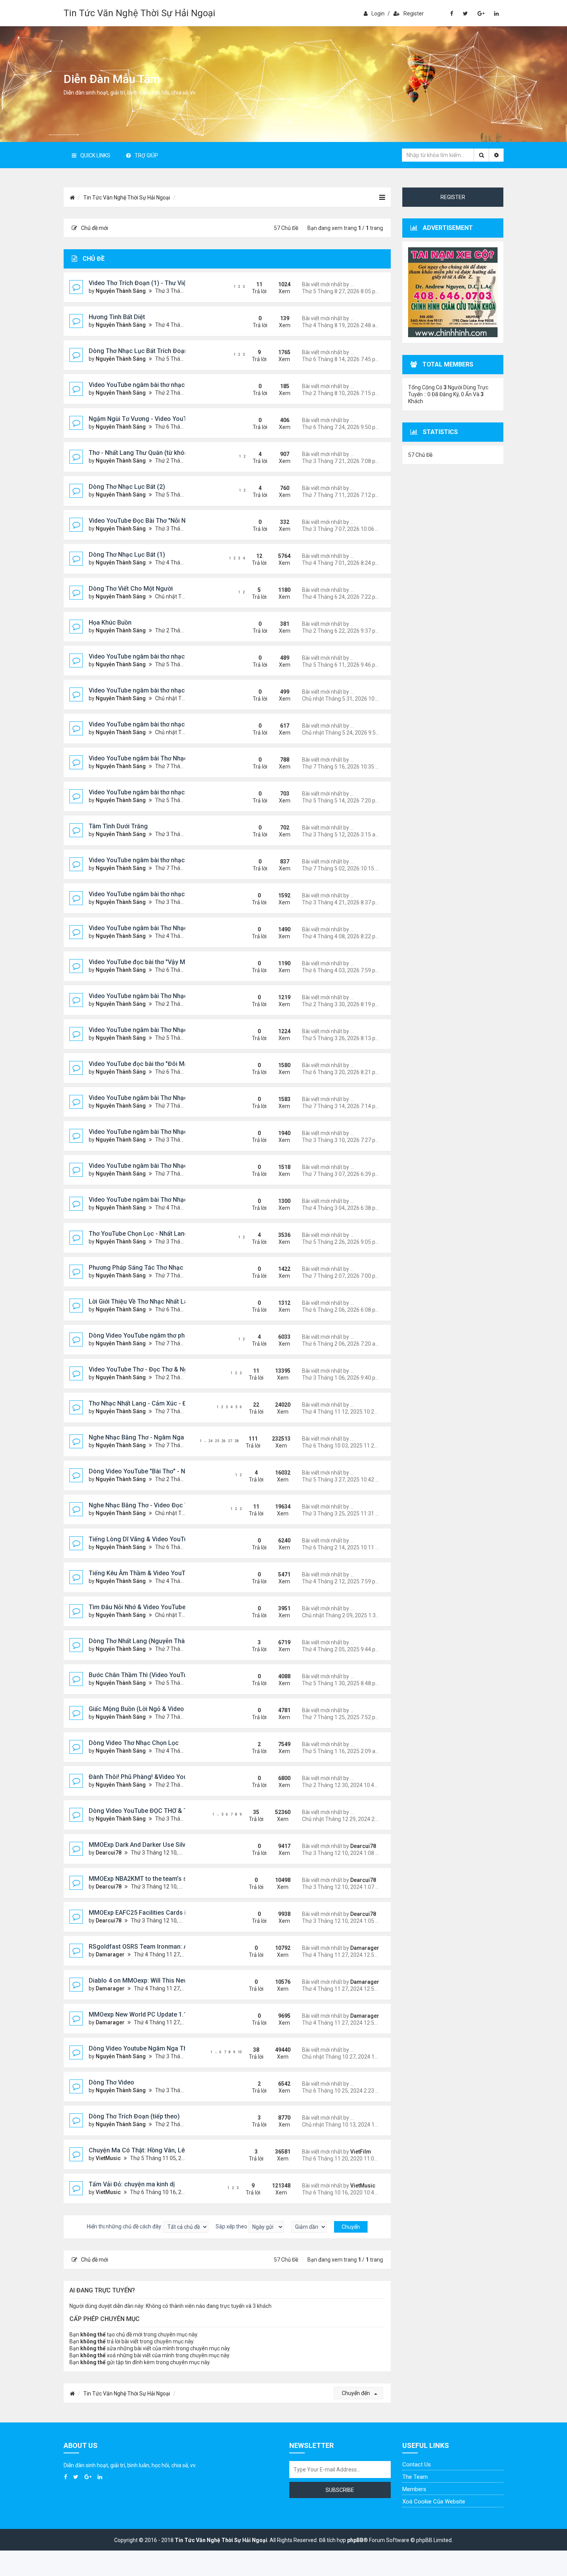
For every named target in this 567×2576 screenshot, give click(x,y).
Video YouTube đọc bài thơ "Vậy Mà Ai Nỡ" (148, 962)
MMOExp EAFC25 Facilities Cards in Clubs (148, 1913)
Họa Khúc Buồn (110, 622)
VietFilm (361, 2152)
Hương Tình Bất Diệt (117, 317)
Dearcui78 (109, 1853)
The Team (415, 2477)
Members (414, 2489)
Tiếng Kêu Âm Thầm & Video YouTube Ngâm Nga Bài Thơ (169, 1573)
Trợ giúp (146, 155)
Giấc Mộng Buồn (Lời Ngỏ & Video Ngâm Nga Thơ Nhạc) (168, 1709)
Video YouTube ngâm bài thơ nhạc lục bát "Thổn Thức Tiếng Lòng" (182, 724)
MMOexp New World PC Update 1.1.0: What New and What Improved (184, 2014)
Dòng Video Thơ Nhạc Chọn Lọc (134, 1743)
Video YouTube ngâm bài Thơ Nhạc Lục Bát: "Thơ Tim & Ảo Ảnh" (179, 928)
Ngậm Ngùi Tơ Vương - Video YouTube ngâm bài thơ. (163, 419)
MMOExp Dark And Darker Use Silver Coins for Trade (163, 1845)
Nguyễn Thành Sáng (121, 291)
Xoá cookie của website (434, 2502)
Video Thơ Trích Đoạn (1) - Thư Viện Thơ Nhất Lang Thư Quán (175, 283)
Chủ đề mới (94, 228)
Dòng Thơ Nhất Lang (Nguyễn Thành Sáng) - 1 (154, 1641)
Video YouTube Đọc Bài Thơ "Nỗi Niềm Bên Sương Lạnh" (167, 521)
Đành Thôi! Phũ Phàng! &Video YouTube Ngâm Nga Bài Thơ (172, 1777)
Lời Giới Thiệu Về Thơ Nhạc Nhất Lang (142, 1302)
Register (414, 14)
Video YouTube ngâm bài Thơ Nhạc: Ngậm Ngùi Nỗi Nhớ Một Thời (180, 1098)
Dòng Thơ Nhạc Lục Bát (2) (127, 487)
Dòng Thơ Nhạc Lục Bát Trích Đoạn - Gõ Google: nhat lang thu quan (184, 351)
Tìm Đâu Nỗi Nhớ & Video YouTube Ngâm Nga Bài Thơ (164, 1607)
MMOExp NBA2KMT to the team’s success (148, 1879)
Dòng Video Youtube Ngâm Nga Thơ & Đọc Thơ (155, 2048)
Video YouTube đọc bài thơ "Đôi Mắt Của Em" (152, 1064)
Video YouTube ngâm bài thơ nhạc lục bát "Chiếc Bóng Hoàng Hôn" (183, 690)
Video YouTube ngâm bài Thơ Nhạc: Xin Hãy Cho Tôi (162, 1166)
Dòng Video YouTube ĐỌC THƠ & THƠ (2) (147, 1811)
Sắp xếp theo (232, 2226)
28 (237, 1441)
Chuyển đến (356, 2393)
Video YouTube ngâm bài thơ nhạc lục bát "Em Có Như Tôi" (171, 860)
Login (378, 14)
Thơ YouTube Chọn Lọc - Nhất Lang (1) (143, 1234)
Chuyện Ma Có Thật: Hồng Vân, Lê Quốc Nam (152, 2150)
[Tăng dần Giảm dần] (309, 2227)
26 (224, 1441)
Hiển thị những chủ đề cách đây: (125, 2226)
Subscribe (340, 2490)
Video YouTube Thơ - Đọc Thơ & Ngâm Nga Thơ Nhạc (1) (168, 1369)
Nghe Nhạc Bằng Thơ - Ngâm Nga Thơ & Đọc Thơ (158, 1437)
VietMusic (108, 2158)
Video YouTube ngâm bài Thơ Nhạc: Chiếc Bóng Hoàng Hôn (173, 1200)
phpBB (355, 2540)
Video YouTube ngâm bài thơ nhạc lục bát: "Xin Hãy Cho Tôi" (173, 385)
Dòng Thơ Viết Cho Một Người (131, 589)
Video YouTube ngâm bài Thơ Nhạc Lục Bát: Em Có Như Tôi (172, 996)
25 (217, 1441)
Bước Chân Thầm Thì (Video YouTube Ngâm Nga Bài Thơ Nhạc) (178, 1675)
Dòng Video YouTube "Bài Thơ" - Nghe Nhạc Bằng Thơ (165, 1471)
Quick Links (95, 155)
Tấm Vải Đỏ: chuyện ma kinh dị (132, 2184)
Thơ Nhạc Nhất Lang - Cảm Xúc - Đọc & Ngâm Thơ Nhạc (168, 1403)
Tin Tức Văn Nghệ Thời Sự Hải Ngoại (139, 13)
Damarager (110, 1954)
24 (211, 1441)
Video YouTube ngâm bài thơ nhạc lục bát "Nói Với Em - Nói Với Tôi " (184, 894)
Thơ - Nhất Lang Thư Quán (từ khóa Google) (151, 453)
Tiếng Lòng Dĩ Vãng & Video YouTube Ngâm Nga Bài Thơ (169, 1539)
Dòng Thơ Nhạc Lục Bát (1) (127, 555)
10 (240, 2052)
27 (230, 1441)
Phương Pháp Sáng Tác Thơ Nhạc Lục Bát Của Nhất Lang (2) (174, 1268)
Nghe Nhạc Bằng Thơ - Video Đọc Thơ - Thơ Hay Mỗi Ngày (170, 1505)
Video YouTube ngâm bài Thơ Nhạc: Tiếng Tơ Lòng (160, 1132)
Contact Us (417, 2465)
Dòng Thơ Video (111, 2082)
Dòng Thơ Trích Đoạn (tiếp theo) (134, 2116)
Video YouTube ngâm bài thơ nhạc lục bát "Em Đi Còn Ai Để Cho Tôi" (185, 792)
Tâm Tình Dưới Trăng (118, 826)
